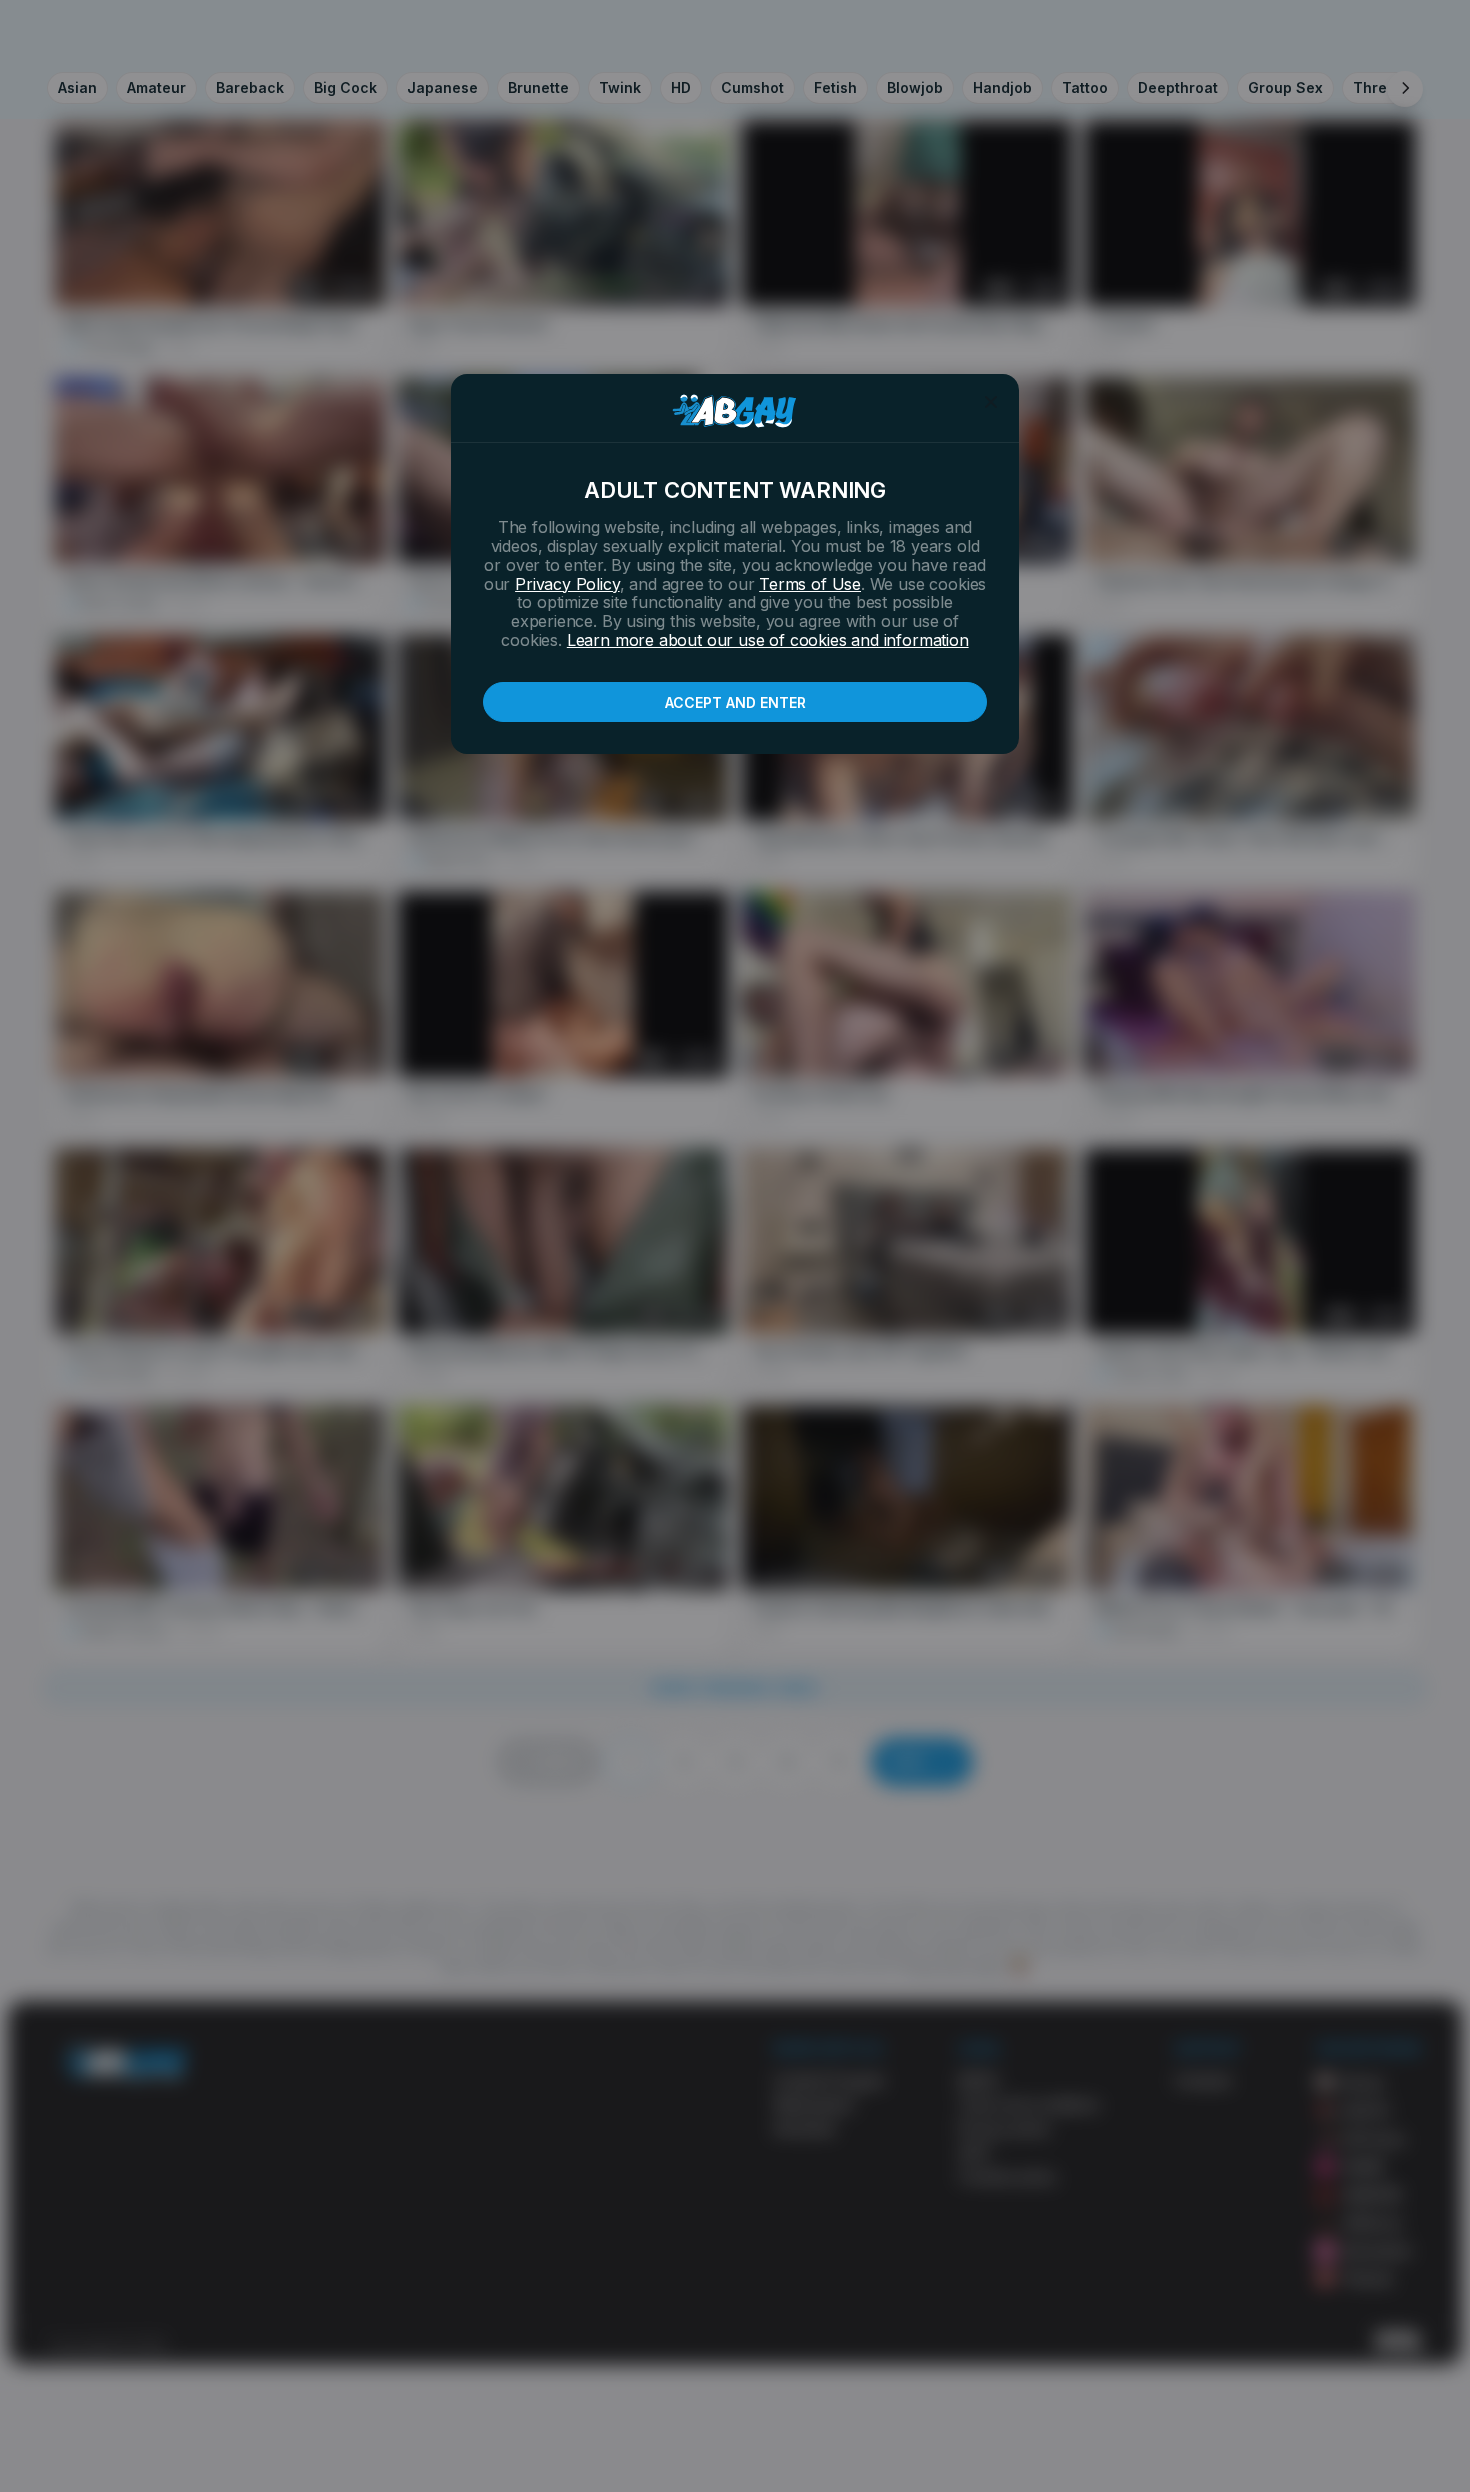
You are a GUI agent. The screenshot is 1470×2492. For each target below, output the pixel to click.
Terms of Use (810, 584)
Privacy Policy (567, 584)
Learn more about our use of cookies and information (768, 640)
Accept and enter (735, 702)
